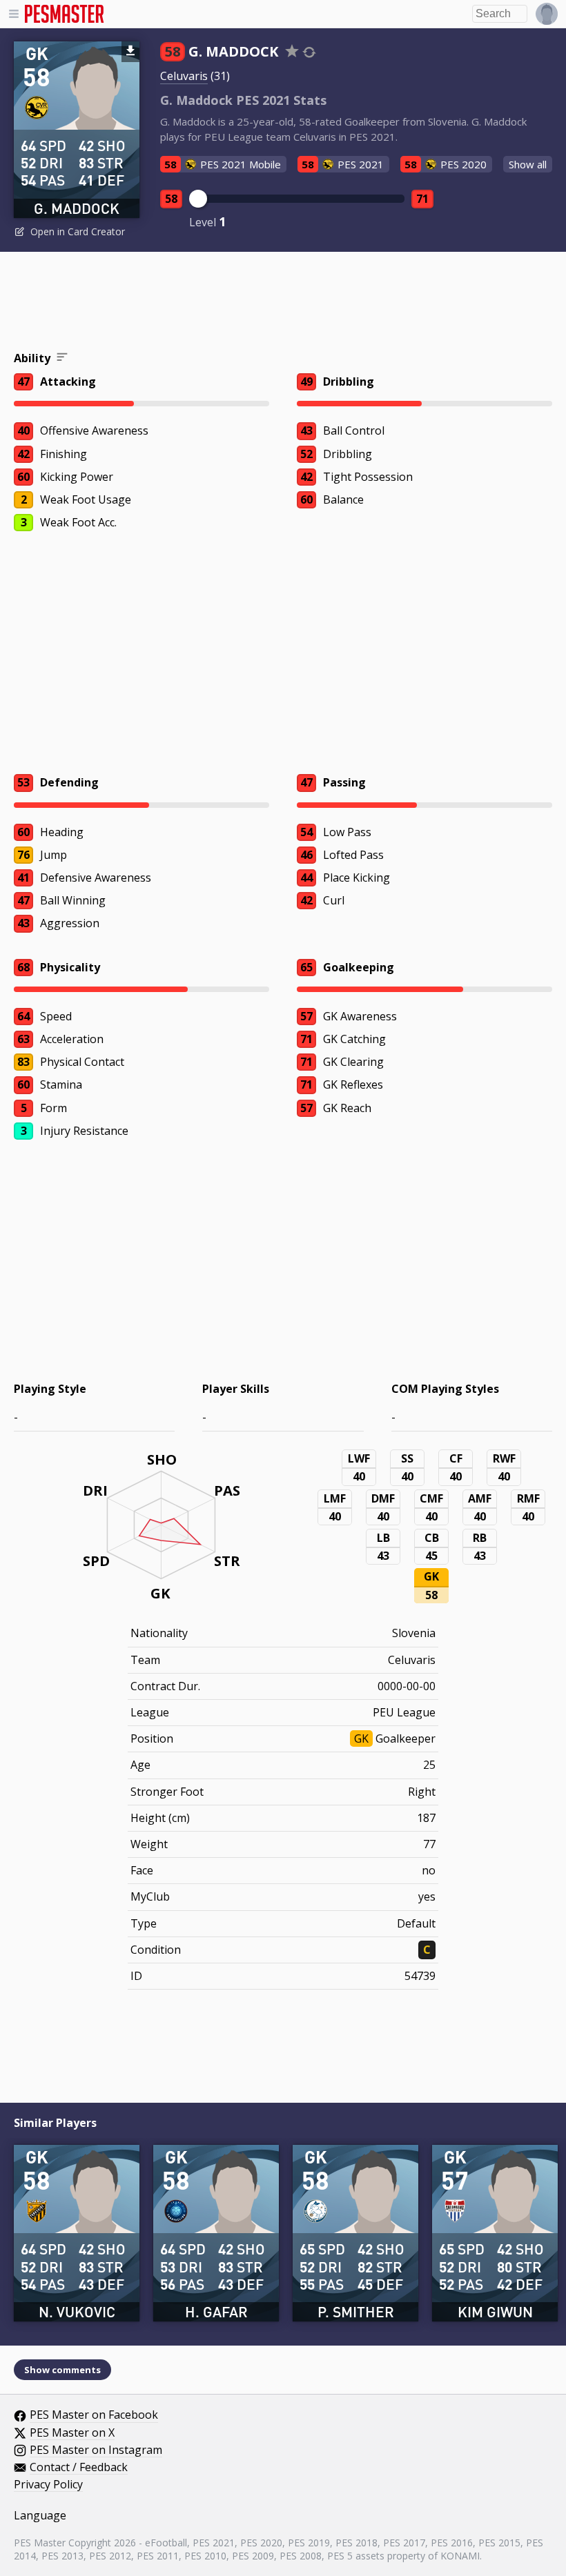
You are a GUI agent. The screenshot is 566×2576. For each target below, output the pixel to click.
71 (422, 199)
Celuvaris (184, 76)
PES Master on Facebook (94, 2415)
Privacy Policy (48, 2485)
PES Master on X (72, 2433)
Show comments (62, 2370)
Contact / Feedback (79, 2468)
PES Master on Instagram (96, 2450)
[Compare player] (309, 52)
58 (171, 199)
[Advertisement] (283, 304)
